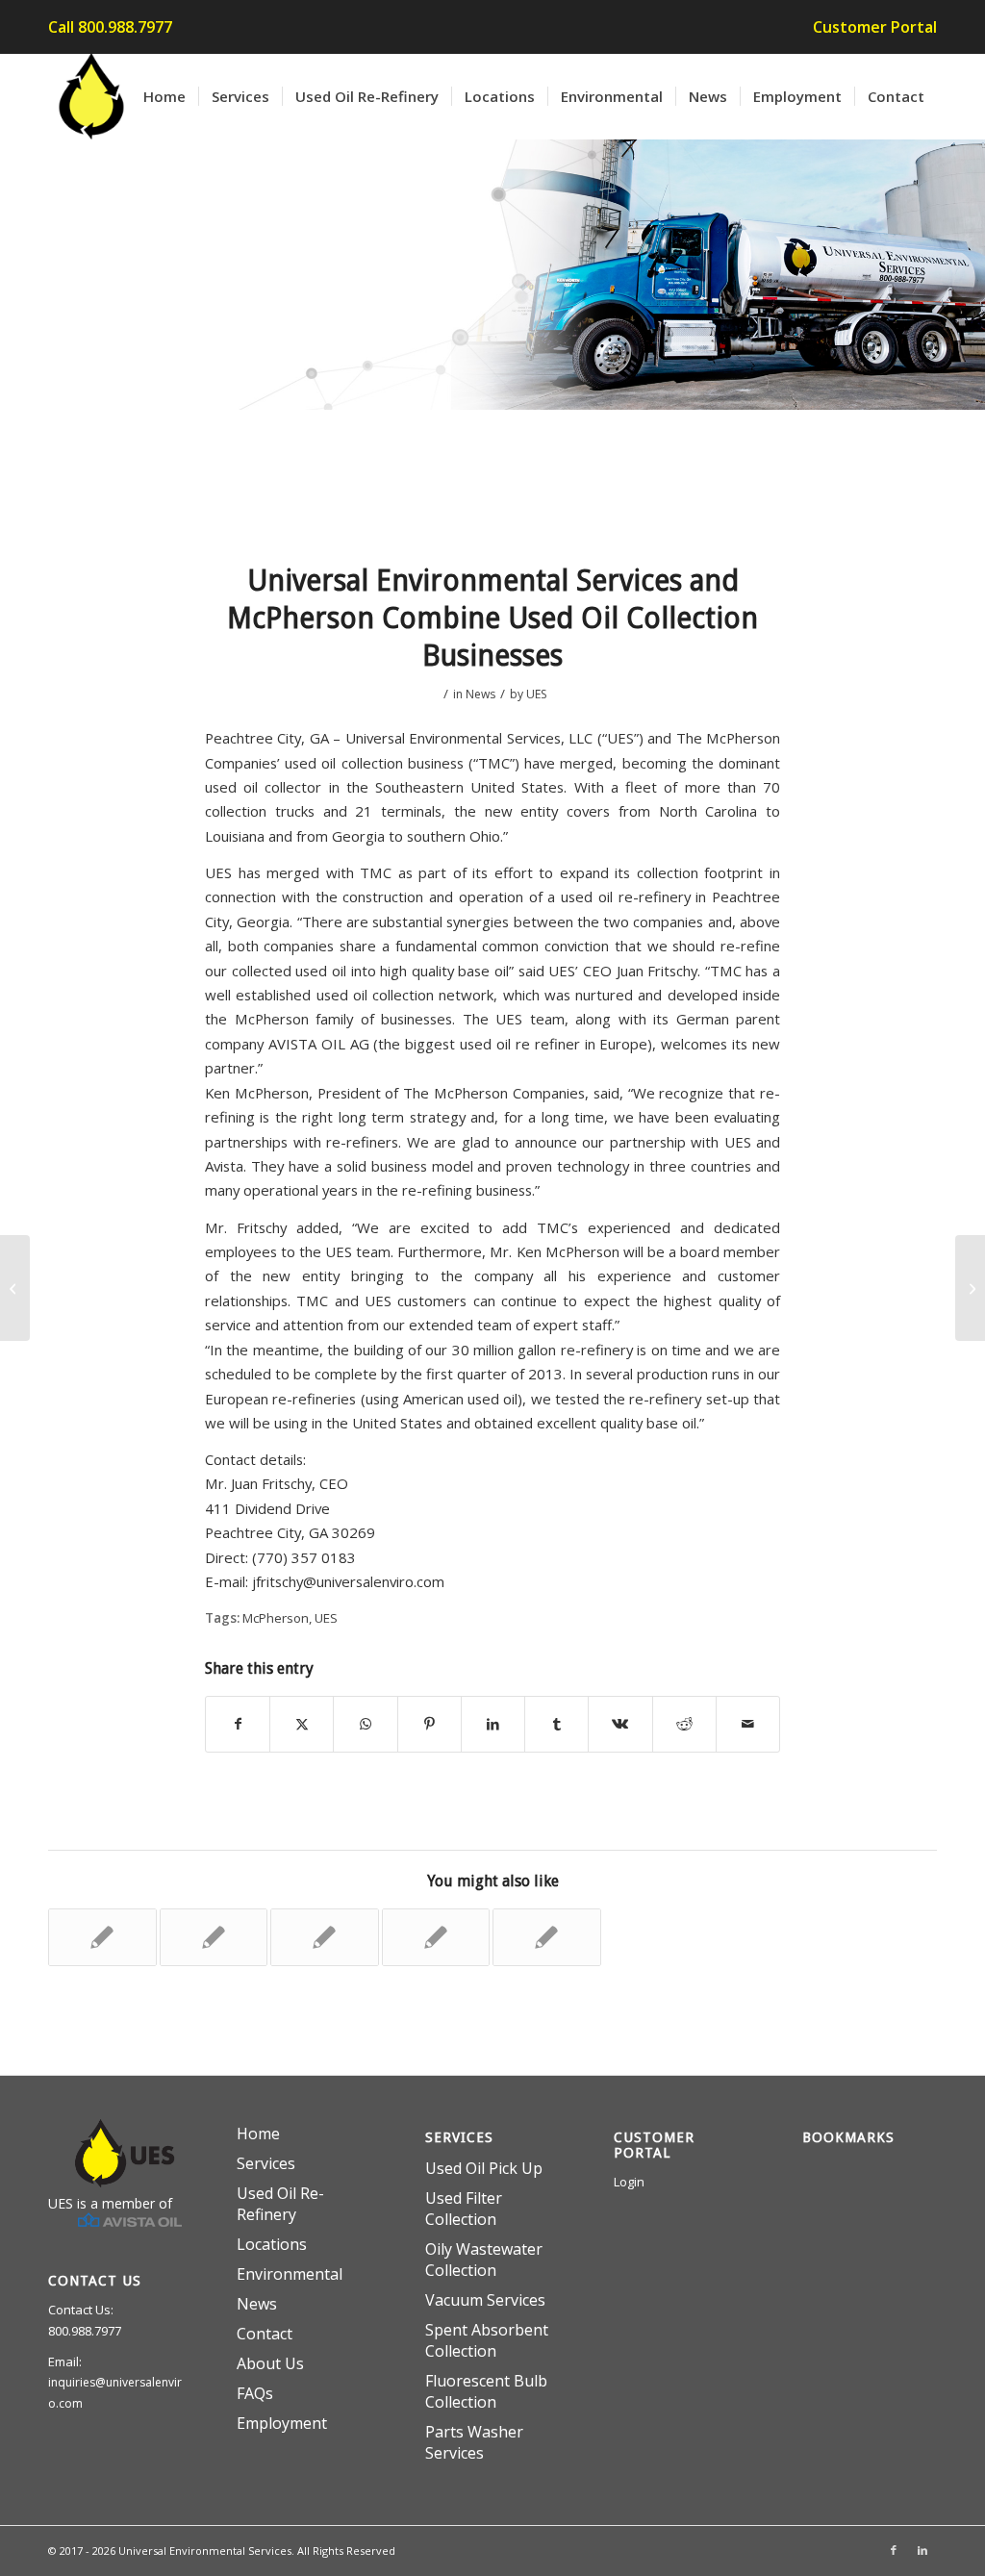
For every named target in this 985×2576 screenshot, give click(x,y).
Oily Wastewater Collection (484, 2260)
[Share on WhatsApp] (365, 1724)
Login (629, 2182)
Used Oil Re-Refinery (280, 2204)
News (480, 694)
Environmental (290, 2274)
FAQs (255, 2393)
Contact (265, 2334)
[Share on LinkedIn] (493, 1724)
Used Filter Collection (464, 2209)
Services (266, 2163)
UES (536, 694)
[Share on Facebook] (238, 1724)
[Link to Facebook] (894, 2550)
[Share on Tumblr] (556, 1724)
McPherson (276, 1618)
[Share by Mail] (748, 1724)
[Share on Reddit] (684, 1724)
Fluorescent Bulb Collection (486, 2391)
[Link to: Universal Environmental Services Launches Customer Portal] (325, 1937)
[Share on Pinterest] (429, 1724)
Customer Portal (875, 27)
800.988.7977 (85, 2331)
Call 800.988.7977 (110, 27)
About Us (270, 2363)
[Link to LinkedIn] (922, 2550)
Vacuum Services (485, 2300)
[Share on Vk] (620, 1724)
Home (258, 2134)
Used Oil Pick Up (484, 2168)
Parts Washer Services (474, 2442)
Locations (272, 2244)
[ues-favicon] (91, 96)
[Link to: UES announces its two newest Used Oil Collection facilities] (214, 1937)
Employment (282, 2423)
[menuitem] (870, 28)
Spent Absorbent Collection (487, 2340)
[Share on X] (302, 1724)
